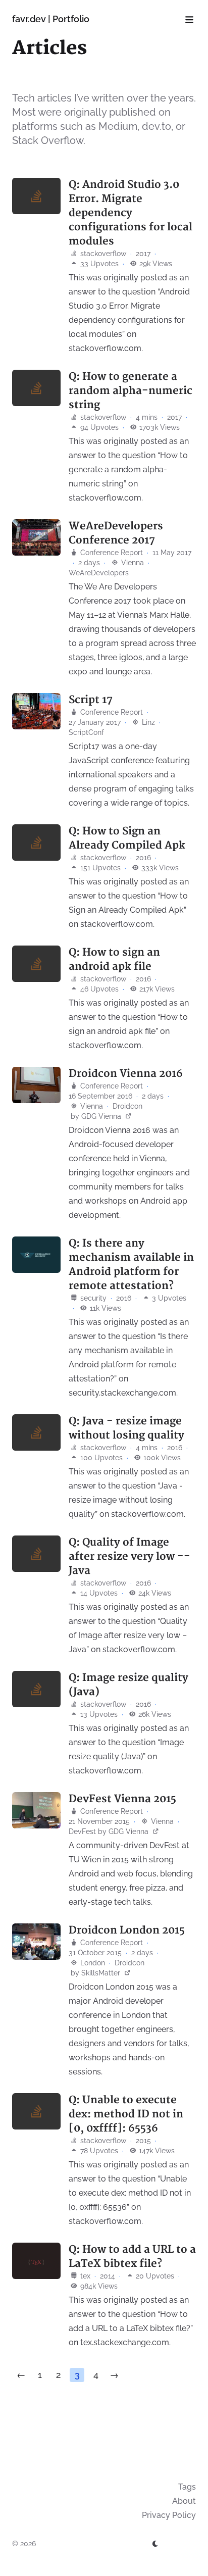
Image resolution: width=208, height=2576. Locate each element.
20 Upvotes (154, 2276)
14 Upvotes (98, 1593)
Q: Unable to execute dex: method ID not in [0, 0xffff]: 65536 (126, 2114)
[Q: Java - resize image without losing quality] (36, 1432)
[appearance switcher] (155, 2544)
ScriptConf (86, 732)
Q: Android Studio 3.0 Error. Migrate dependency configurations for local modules (131, 213)
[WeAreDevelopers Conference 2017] (36, 537)
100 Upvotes (100, 1458)
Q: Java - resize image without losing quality (126, 1428)
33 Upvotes (98, 264)
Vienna (132, 563)
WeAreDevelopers (99, 573)
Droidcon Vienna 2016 (126, 1074)
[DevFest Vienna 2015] (36, 1810)
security (92, 1298)
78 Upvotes (98, 2151)
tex (84, 2276)
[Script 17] (36, 711)
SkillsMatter (102, 1973)
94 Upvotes (98, 427)
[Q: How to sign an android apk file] (36, 964)
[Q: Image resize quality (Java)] (36, 1689)
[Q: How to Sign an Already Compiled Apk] (36, 843)
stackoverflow (102, 254)
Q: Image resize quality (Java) (128, 1685)
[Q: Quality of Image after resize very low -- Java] (36, 1554)
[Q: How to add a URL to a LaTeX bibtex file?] (36, 2261)
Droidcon (127, 1106)
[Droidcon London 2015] (36, 1942)
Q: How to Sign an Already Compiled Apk (127, 838)
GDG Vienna (102, 1116)
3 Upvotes (168, 1298)
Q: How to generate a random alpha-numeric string (131, 391)
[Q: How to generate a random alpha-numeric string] (36, 388)
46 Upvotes (98, 989)
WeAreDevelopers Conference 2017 (116, 533)
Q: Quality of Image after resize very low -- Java (129, 1556)
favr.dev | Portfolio (51, 19)
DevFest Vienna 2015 (122, 1799)
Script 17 (91, 700)
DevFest (82, 1831)
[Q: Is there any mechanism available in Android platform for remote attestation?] (36, 1255)
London (92, 1963)
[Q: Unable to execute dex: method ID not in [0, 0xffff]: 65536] (36, 2111)
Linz (147, 722)
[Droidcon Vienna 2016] (36, 1085)
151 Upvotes (99, 868)
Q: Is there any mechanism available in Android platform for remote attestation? (131, 1265)
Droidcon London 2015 (127, 1930)
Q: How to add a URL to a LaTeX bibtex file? (132, 2257)
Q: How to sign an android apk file (114, 959)
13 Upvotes (98, 1714)
